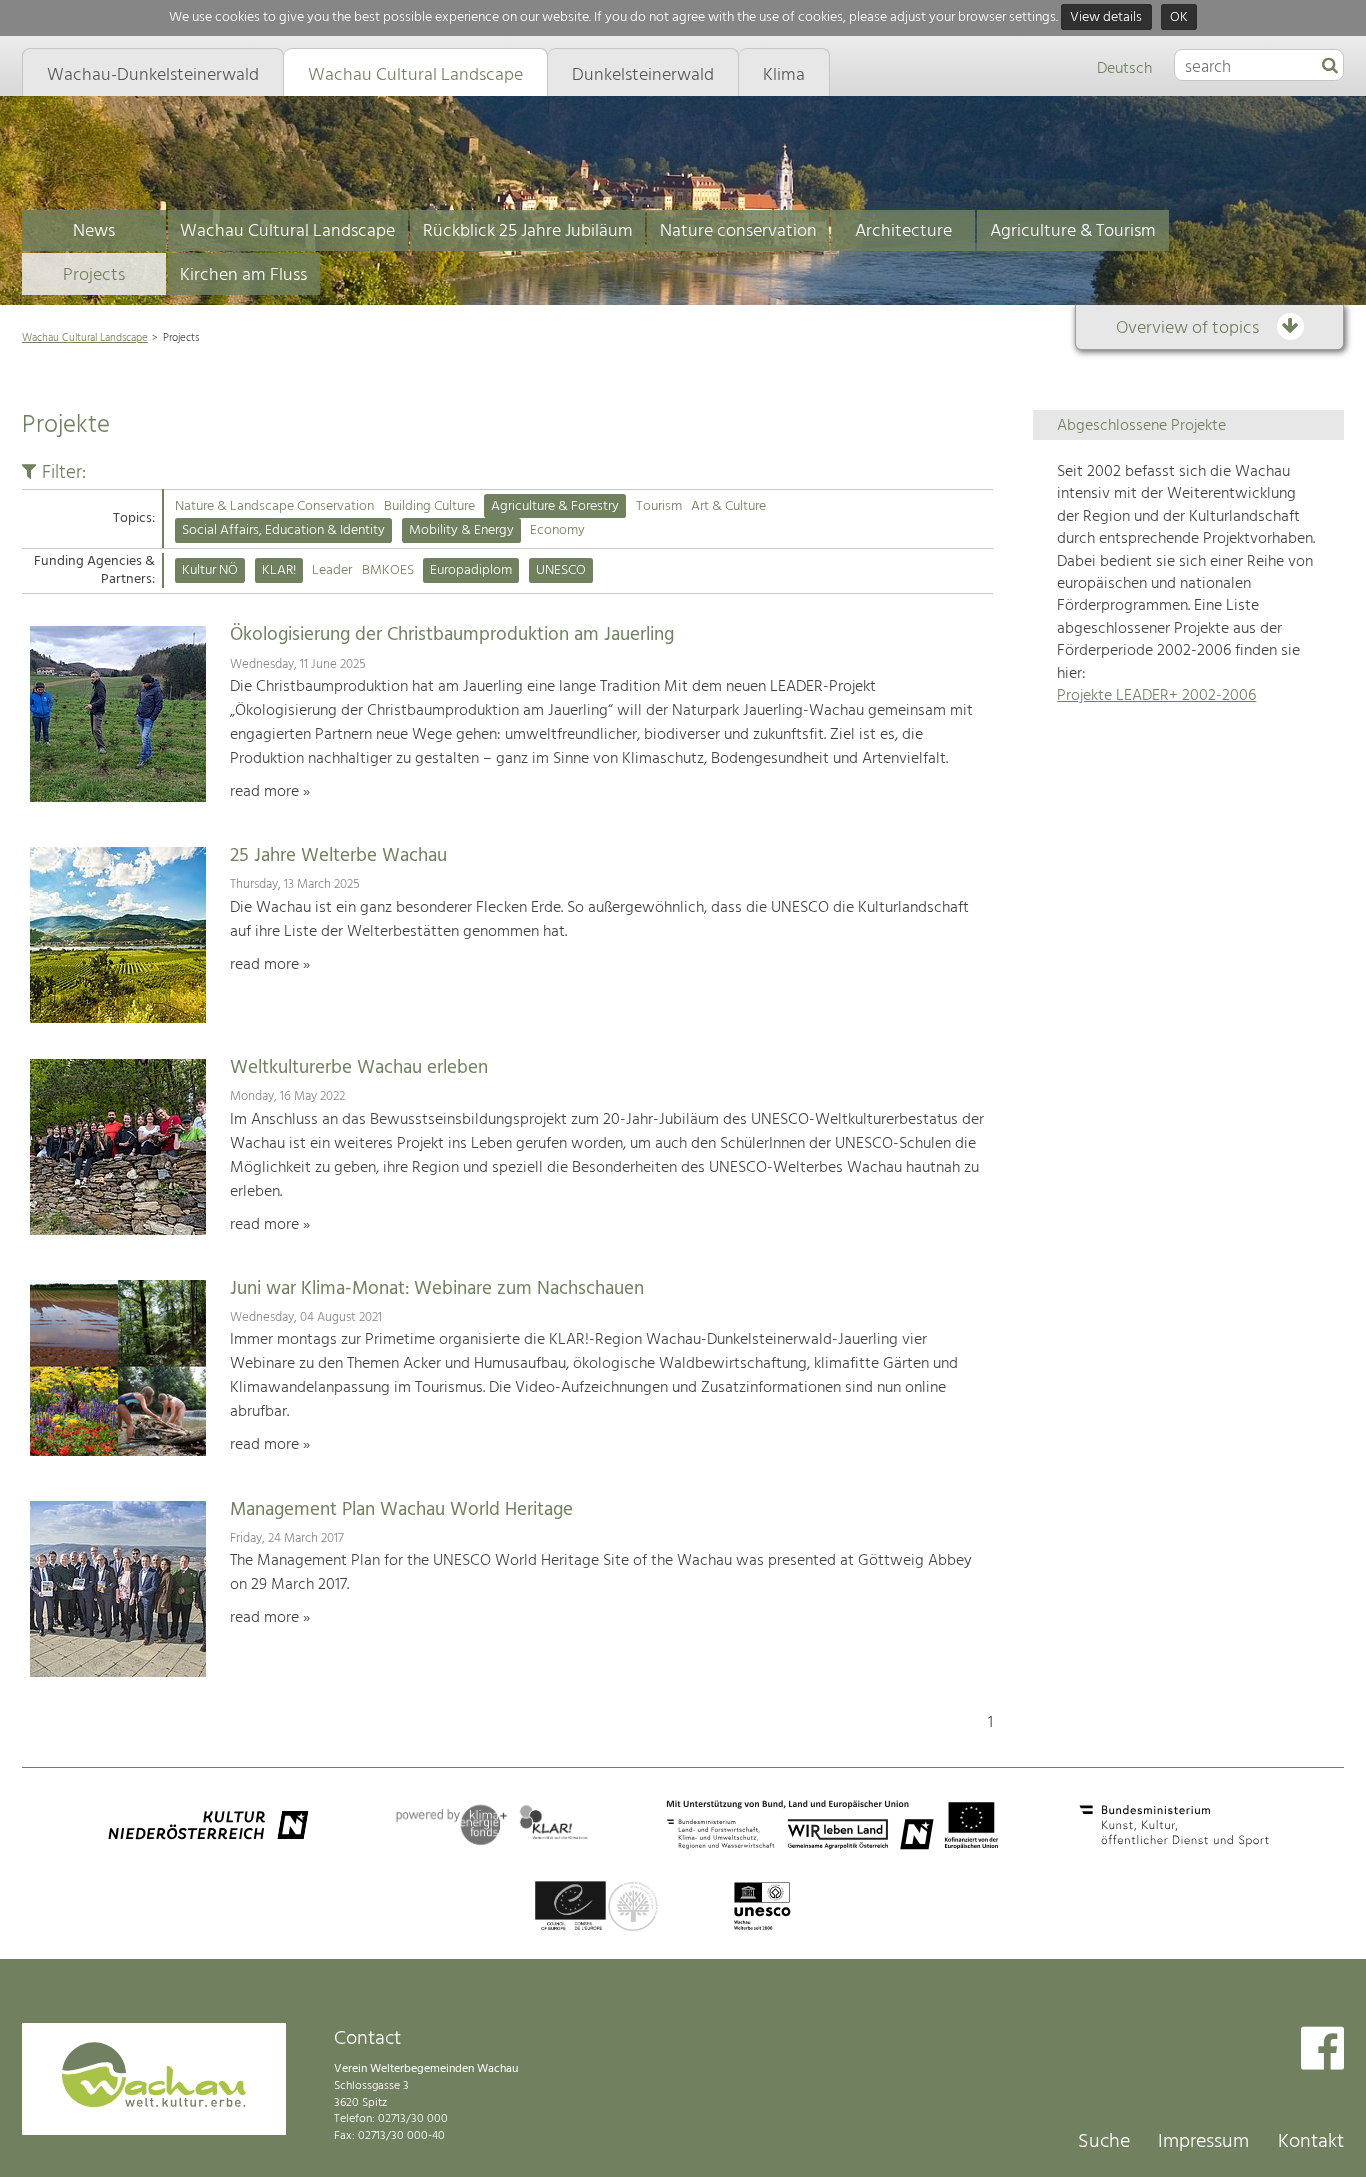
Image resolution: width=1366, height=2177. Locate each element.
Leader (332, 570)
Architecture (903, 231)
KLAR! (279, 570)
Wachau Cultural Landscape (287, 231)
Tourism (659, 506)
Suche (1104, 2142)
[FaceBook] (1322, 2050)
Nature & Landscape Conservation (274, 506)
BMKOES (388, 570)
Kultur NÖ (210, 570)
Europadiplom (471, 570)
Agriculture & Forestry (555, 506)
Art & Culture (728, 506)
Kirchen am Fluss (243, 275)
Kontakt (1311, 2142)
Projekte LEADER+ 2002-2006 (1156, 696)
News (94, 231)
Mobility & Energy (461, 530)
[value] (1330, 67)
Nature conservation (738, 231)
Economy (557, 530)
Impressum (1203, 2142)
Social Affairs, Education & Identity (283, 530)
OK (1179, 17)
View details (1106, 17)
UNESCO (561, 570)
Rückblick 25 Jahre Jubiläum (528, 231)
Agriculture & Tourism (1073, 231)
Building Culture (429, 506)
